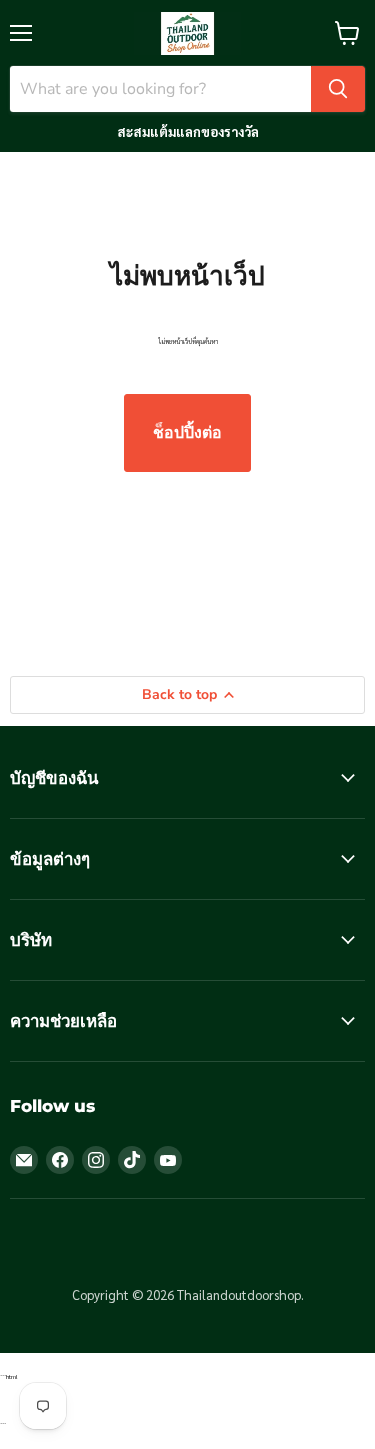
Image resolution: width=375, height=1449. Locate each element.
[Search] (338, 89)
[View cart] (347, 33)
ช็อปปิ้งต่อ (187, 433)
